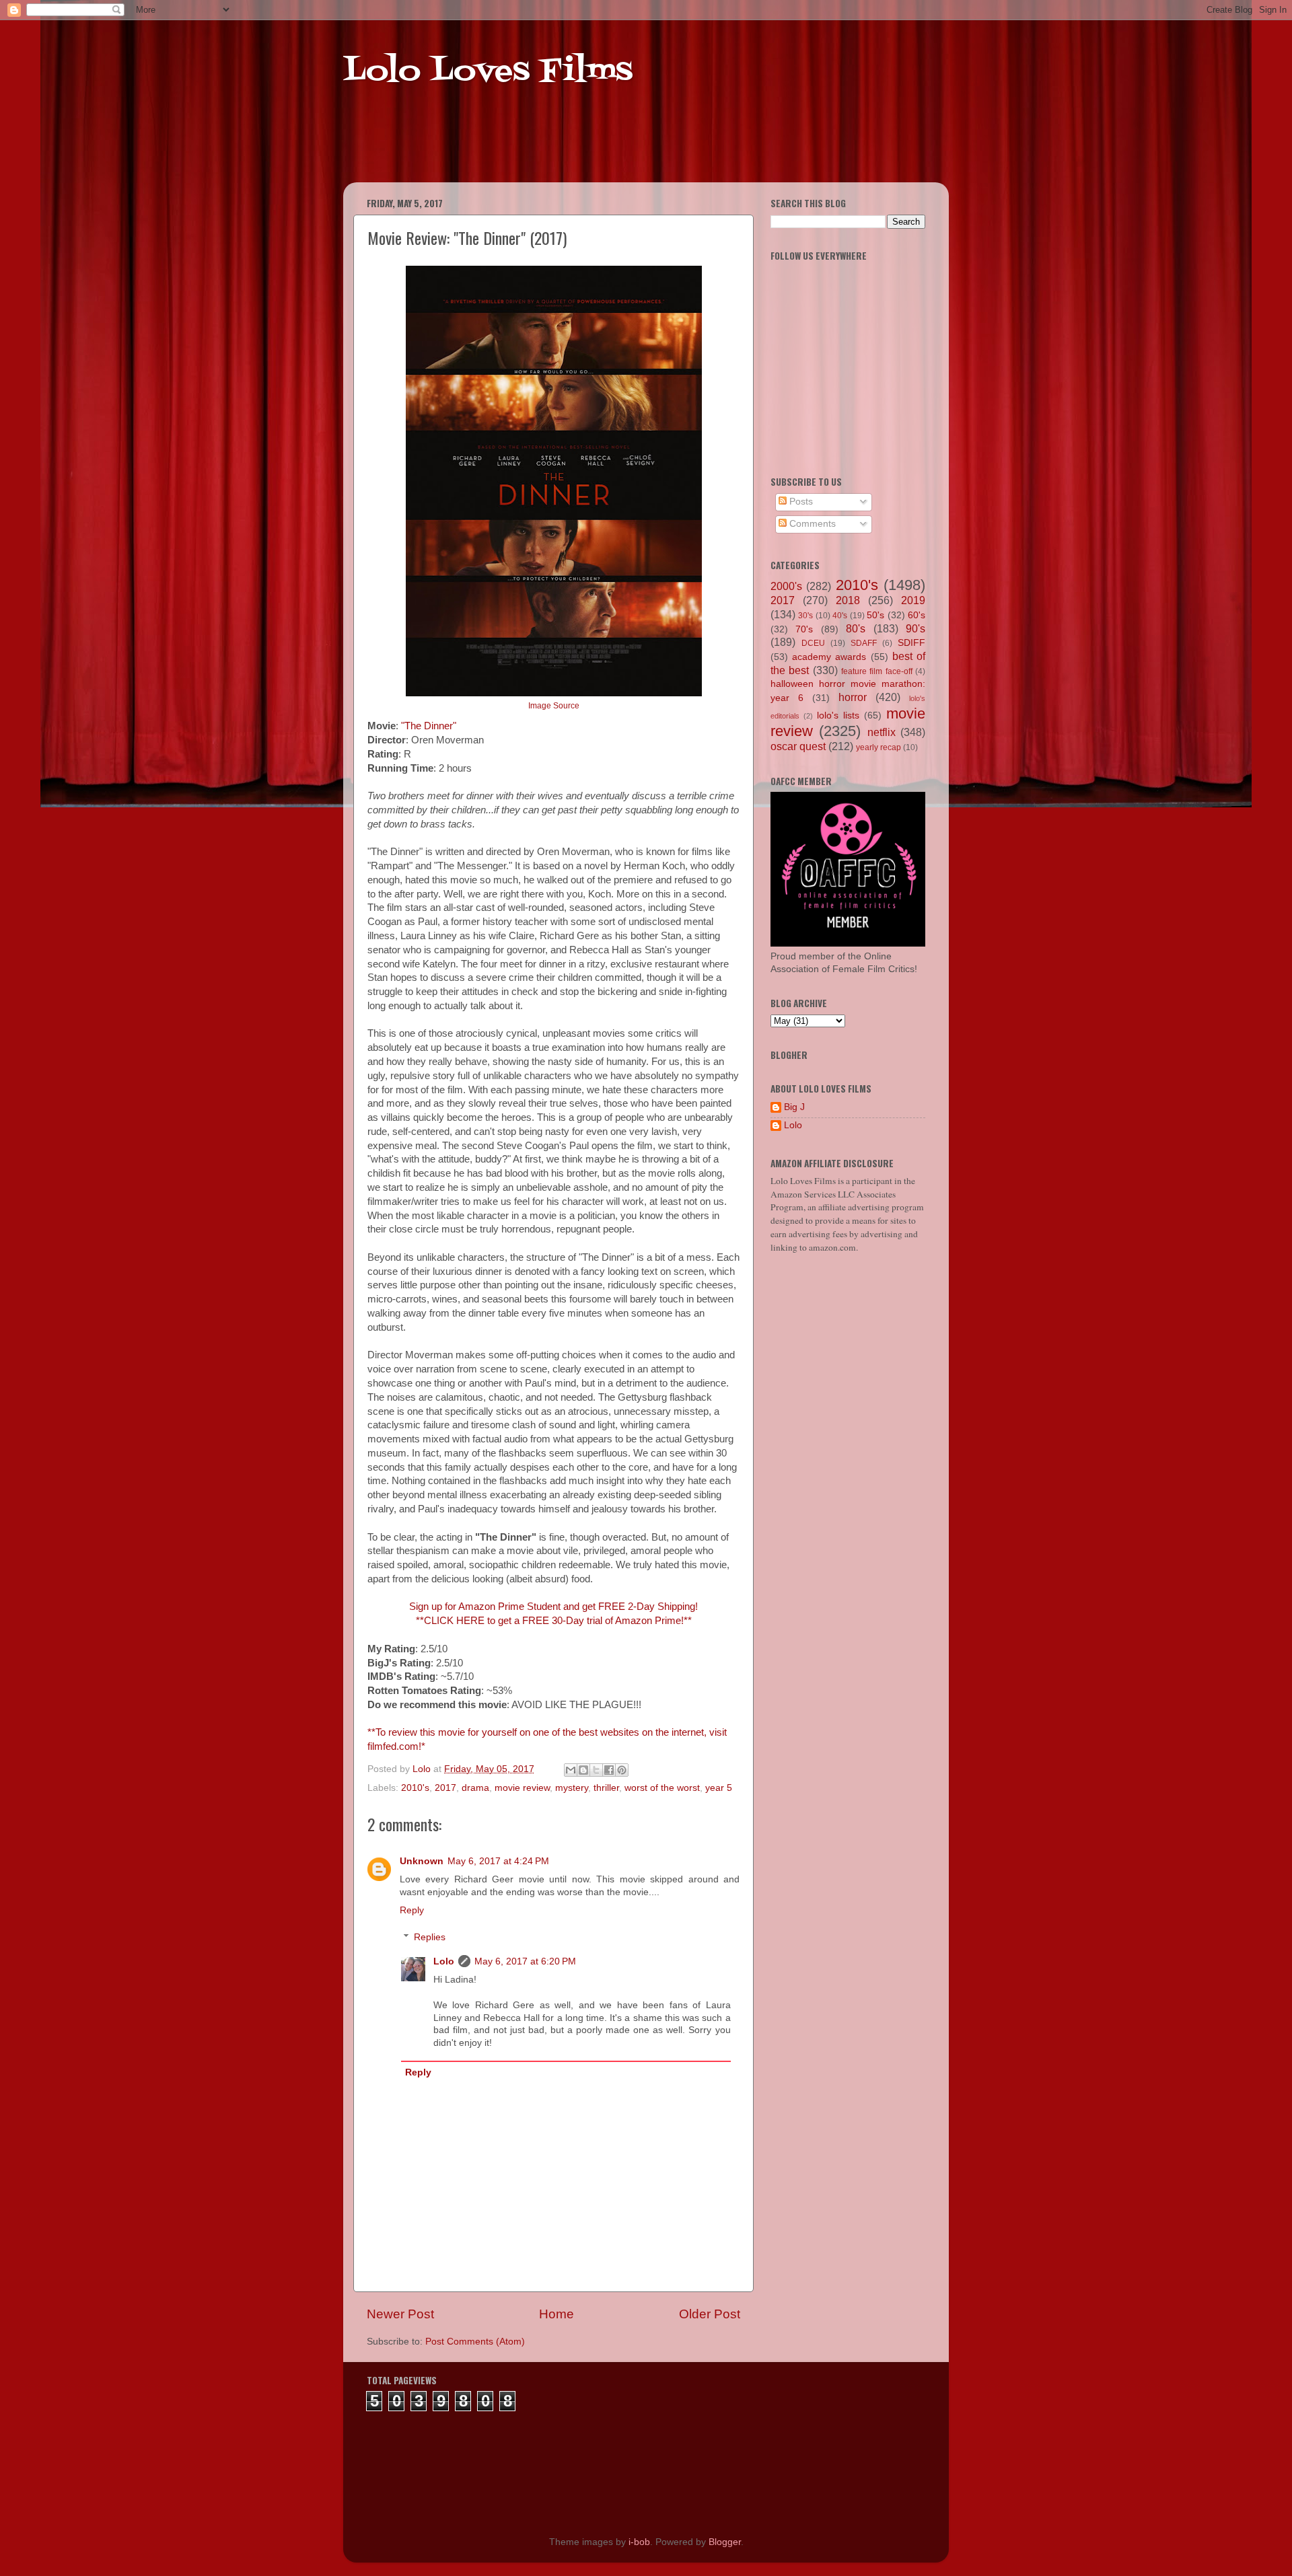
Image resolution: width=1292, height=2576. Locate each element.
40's (840, 616)
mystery (572, 1788)
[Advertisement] (602, 148)
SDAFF (864, 643)
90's (916, 628)
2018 (848, 600)
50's (875, 615)
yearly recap (878, 747)
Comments (811, 524)
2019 (913, 600)
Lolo (444, 1961)
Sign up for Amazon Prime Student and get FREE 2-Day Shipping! (553, 1607)
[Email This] (571, 1770)
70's (804, 629)
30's (805, 616)
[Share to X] (596, 1770)
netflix (882, 732)
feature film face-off (877, 671)
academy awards (829, 657)
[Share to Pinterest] (622, 1770)
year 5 (719, 1788)
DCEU (813, 643)
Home (557, 2314)
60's (917, 615)
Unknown (422, 1861)
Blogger (725, 2542)
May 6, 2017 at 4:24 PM (498, 1861)
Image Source (554, 706)
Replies (430, 1937)
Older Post (710, 2314)
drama (475, 1788)
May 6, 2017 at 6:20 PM (525, 1961)
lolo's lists (838, 715)
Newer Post (400, 2314)
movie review (522, 1788)
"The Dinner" (429, 726)
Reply (412, 1910)
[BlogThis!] (583, 1770)
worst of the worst (662, 1788)
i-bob (639, 2542)
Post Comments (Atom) (475, 2342)
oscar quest (798, 746)
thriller (606, 1788)
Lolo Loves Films (488, 72)
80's (856, 628)
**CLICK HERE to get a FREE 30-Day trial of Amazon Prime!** (554, 1621)
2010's (415, 1788)
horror (853, 697)
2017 (445, 1788)
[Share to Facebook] (609, 1770)
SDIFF (911, 643)
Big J (794, 1107)
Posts (800, 502)
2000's (786, 586)
